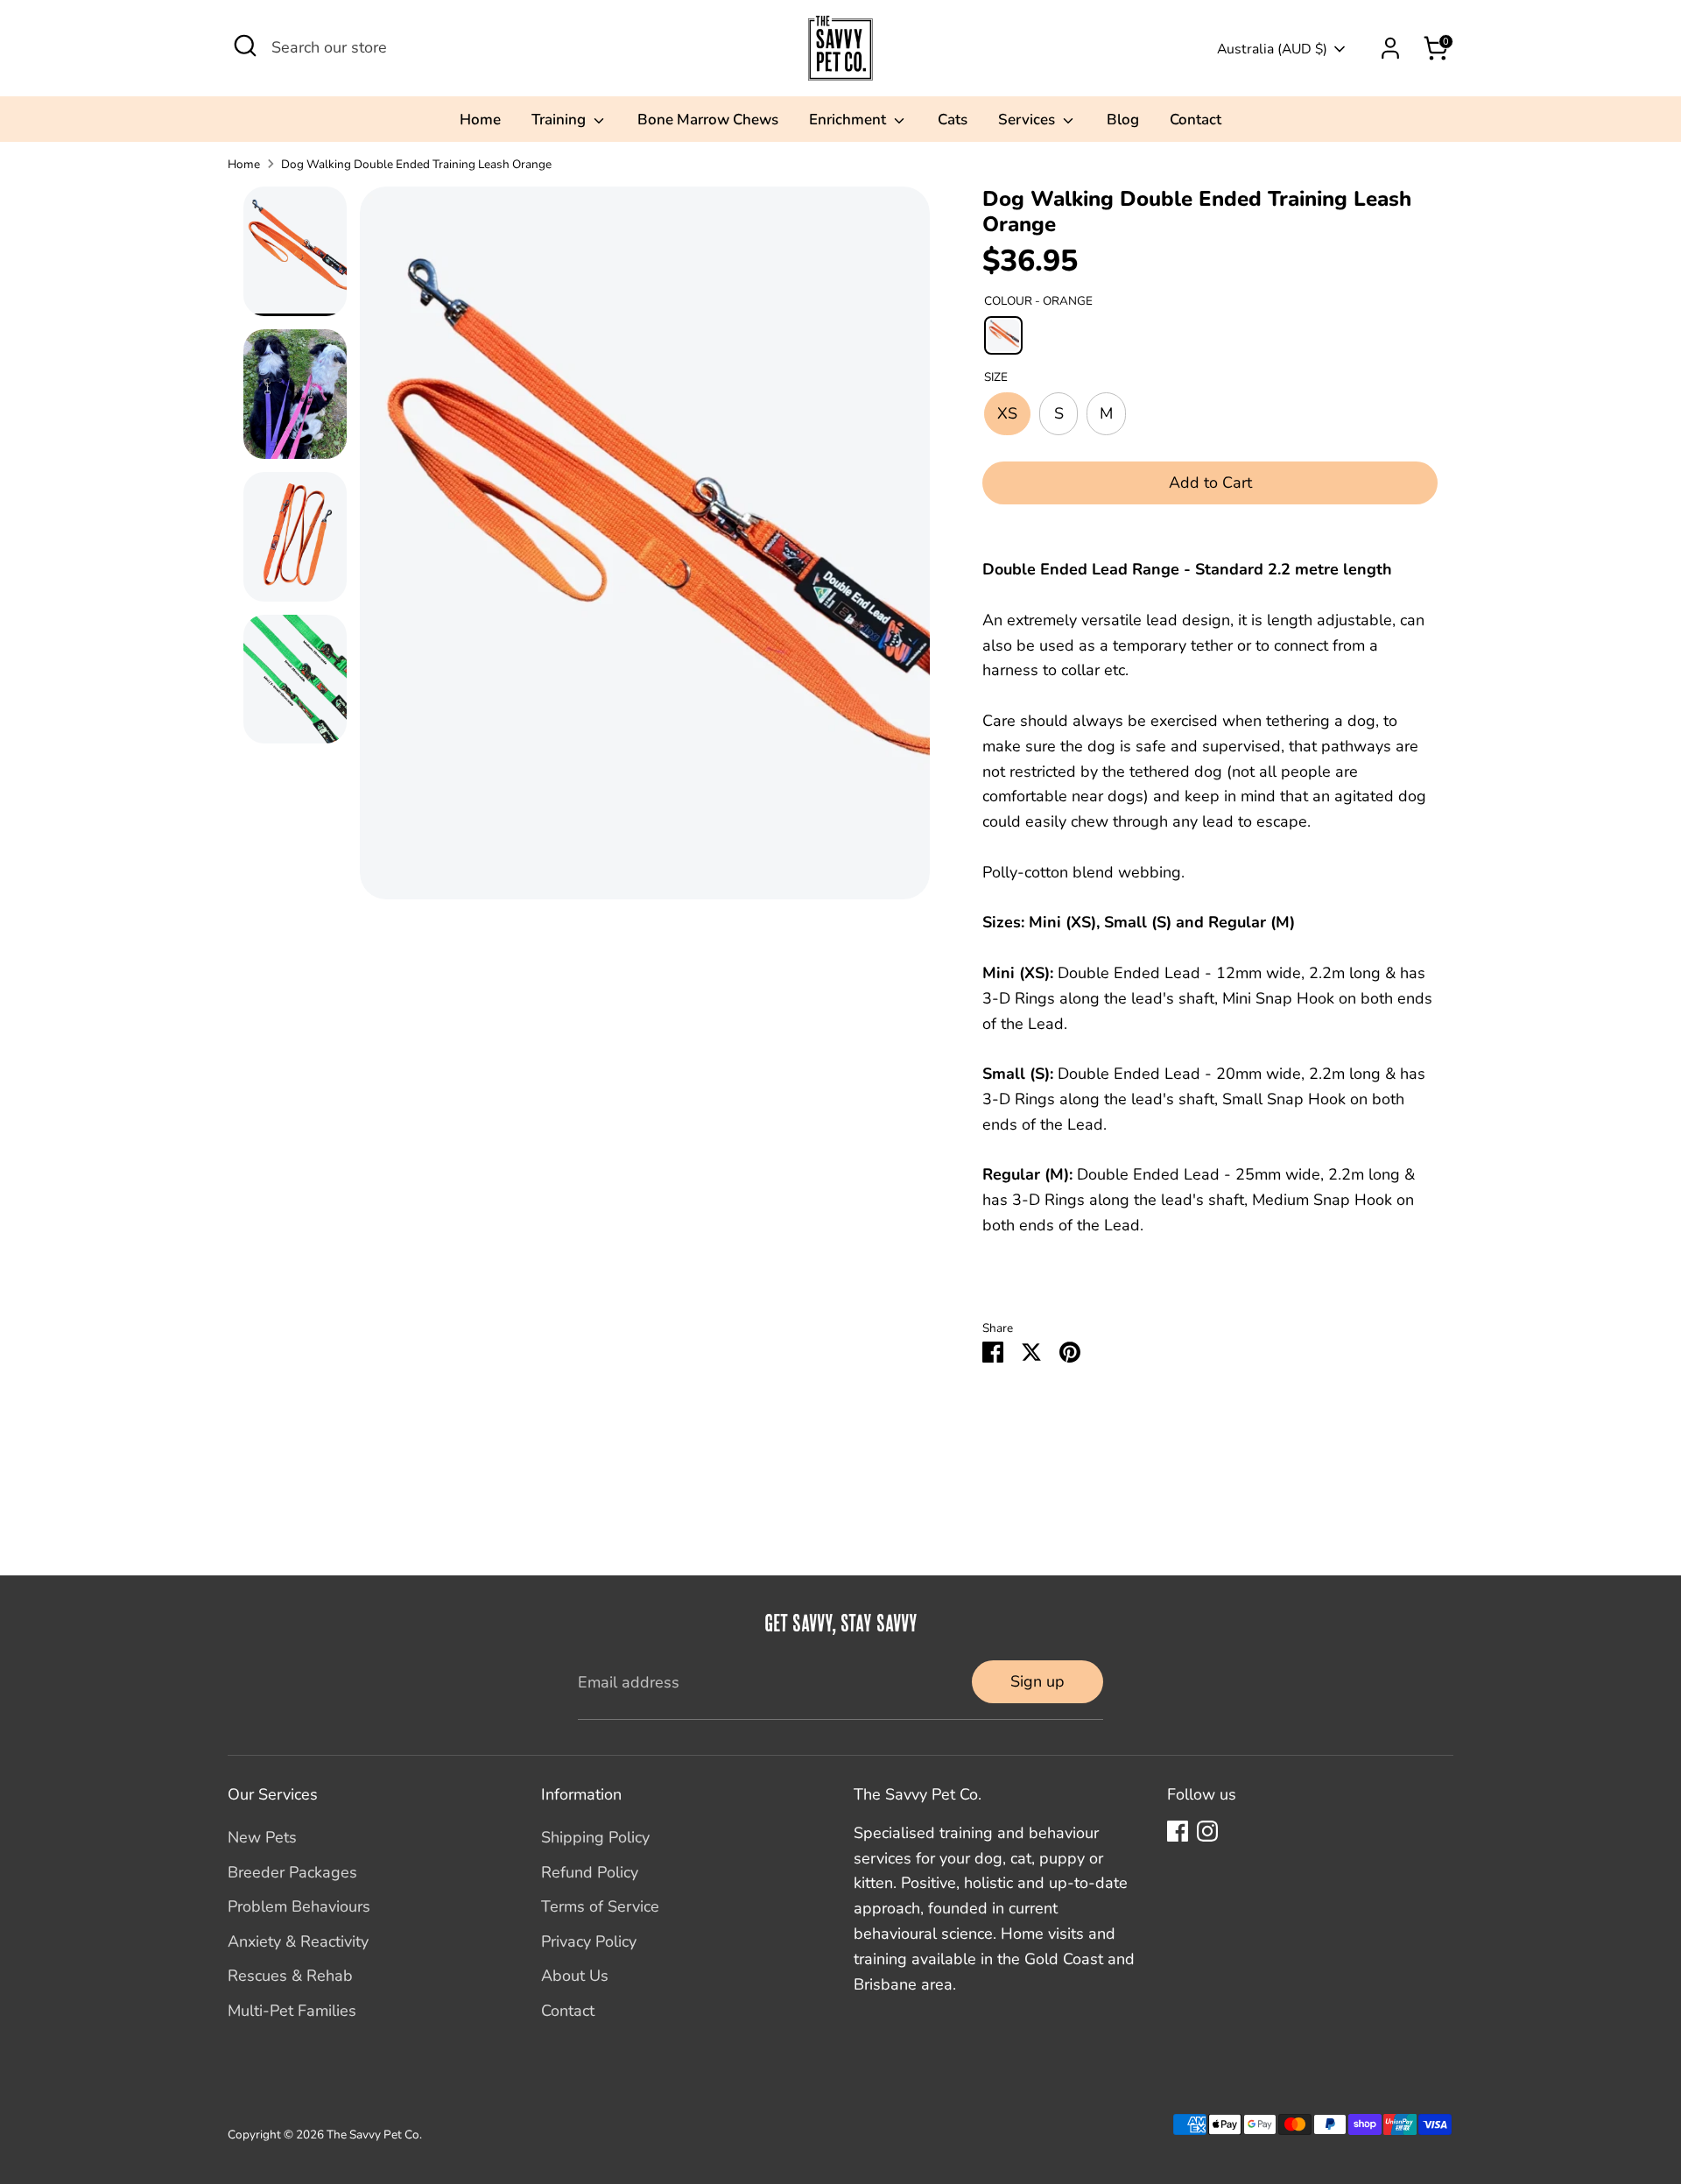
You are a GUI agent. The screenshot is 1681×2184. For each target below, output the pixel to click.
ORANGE (1003, 335)
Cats (953, 120)
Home (480, 120)
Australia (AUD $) (1272, 49)
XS (1007, 413)
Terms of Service (600, 1906)
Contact (1196, 120)
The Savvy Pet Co (373, 2135)
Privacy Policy (589, 1941)
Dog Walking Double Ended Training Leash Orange (416, 164)
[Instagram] (1207, 1831)
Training (560, 120)
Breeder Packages (292, 1872)
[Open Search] (245, 46)
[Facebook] (1178, 1831)
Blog (1123, 120)
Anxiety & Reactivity (298, 1941)
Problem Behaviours (299, 1906)
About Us (575, 1976)
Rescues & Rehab (290, 1976)
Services (1028, 120)
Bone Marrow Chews (708, 120)
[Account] (1390, 48)
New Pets (262, 1837)
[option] (645, 550)
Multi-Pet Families (292, 2011)
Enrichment (849, 120)
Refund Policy (590, 1872)
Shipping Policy (595, 1837)
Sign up (1037, 1681)
